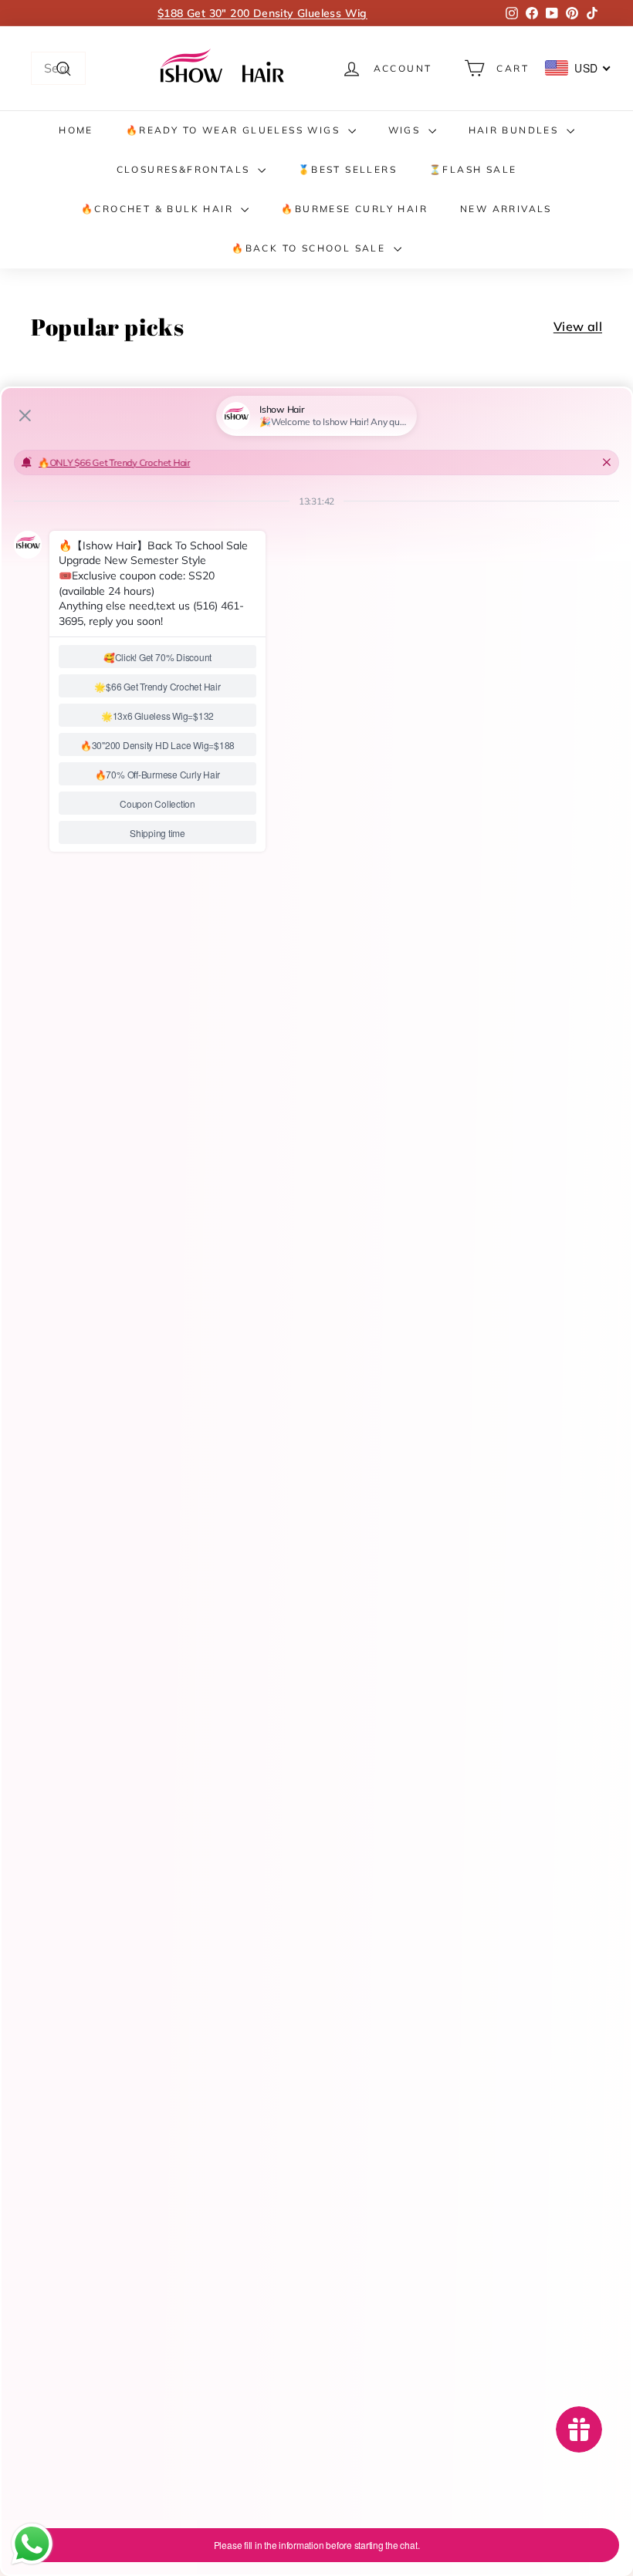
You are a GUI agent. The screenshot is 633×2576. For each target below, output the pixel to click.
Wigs (406, 130)
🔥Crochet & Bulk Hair (159, 209)
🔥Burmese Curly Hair (354, 209)
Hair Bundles (516, 130)
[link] (225, 68)
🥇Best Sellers (347, 169)
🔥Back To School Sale (310, 248)
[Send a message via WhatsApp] (32, 2544)
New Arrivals (506, 209)
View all (578, 326)
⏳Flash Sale (473, 169)
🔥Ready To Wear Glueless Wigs (235, 130)
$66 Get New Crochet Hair (263, 13)
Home (76, 130)
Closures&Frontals (185, 169)
